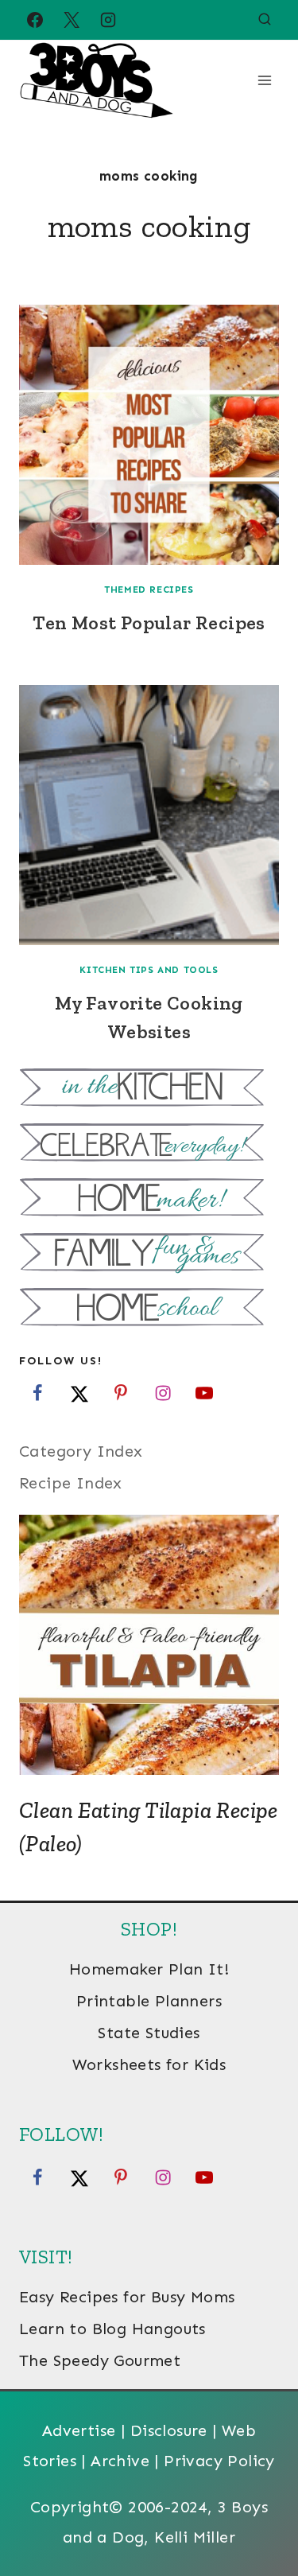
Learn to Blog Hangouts (112, 2329)
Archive (120, 2461)
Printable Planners (149, 2001)
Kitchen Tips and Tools (149, 970)
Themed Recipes (149, 590)
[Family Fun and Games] (149, 1254)
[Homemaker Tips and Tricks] (149, 1199)
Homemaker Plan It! (149, 1969)
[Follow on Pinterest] (121, 1393)
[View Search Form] (265, 20)
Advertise (79, 2430)
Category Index (81, 1451)
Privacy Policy (219, 2461)
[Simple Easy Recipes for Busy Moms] (149, 1090)
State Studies (149, 2033)
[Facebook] (35, 20)
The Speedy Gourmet (100, 2360)
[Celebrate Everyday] (149, 1144)
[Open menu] (264, 80)
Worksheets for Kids (149, 2064)
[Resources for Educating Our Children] (149, 1309)
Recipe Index (71, 1483)
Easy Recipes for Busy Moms (127, 2297)
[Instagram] (108, 20)
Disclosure (169, 2430)
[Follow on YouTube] (204, 1393)
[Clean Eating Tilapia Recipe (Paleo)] (149, 1645)
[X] (72, 20)
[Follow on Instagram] (163, 1393)
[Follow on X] (79, 1393)
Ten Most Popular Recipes (149, 623)
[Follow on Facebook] (37, 1393)
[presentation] (149, 435)
